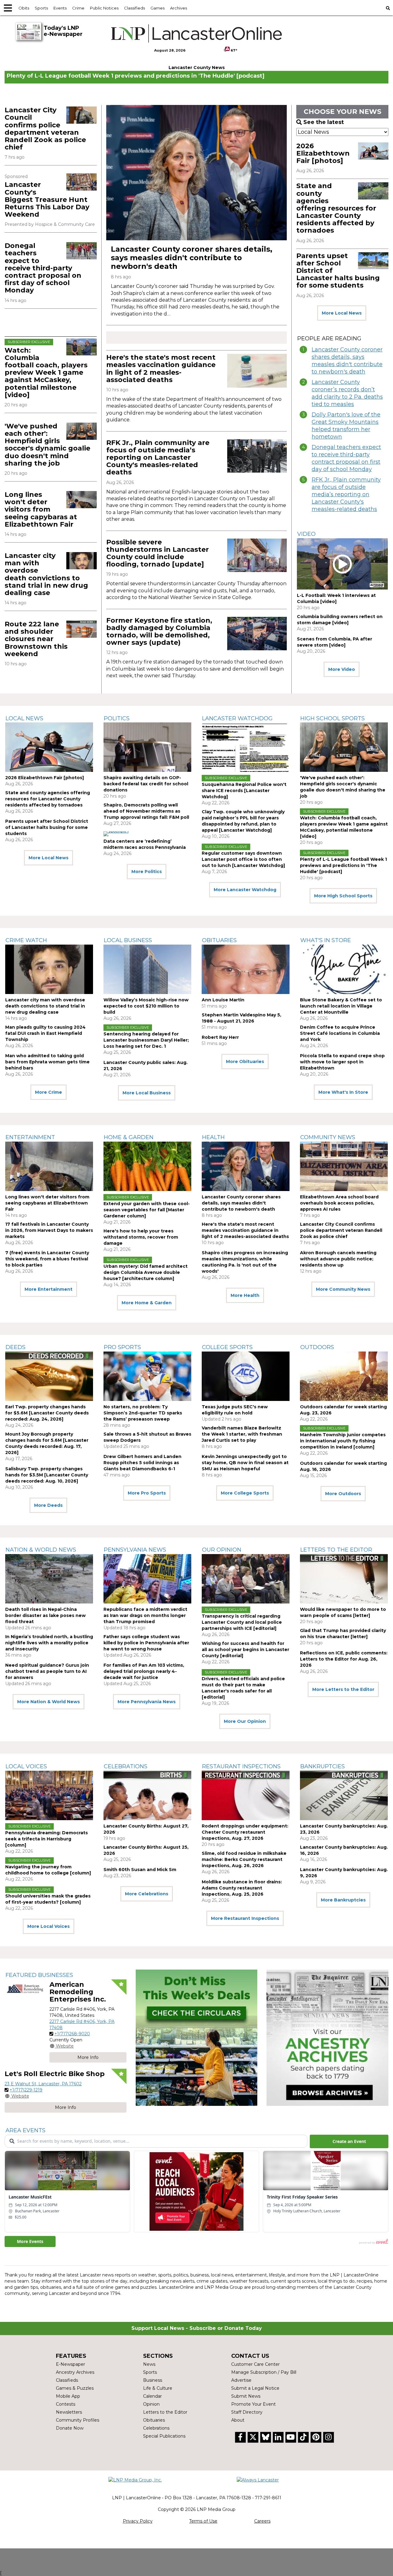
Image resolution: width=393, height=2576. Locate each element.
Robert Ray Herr (220, 1037)
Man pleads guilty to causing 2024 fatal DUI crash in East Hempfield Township (45, 1033)
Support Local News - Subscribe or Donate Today (197, 2328)
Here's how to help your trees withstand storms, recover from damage (141, 1237)
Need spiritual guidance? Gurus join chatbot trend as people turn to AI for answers (47, 1671)
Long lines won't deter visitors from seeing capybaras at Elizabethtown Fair (41, 509)
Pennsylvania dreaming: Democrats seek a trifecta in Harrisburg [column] (47, 1839)
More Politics (147, 872)
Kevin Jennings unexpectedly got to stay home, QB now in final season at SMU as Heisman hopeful (245, 1463)
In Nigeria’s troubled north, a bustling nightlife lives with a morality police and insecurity (49, 1643)
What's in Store (326, 940)
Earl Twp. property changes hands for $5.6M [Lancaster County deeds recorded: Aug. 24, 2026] (47, 1413)
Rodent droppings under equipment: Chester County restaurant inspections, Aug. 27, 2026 (245, 1832)
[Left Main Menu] (8, 8)
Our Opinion (222, 1550)
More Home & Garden (147, 1303)
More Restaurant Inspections (245, 1918)
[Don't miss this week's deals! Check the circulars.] (197, 2038)
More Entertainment (49, 1289)
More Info (88, 2057)
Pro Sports (122, 1347)
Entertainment (30, 1137)
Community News (328, 1137)
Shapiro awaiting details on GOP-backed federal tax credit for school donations (146, 784)
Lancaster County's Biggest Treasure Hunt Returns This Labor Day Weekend (47, 199)
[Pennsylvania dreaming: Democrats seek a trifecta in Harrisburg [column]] (49, 1795)
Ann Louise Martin (223, 1000)
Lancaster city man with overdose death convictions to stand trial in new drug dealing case (46, 574)
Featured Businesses (39, 1975)
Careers (262, 2521)
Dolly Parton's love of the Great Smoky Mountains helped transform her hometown (346, 426)
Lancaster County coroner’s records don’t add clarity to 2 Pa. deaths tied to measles (347, 393)
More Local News (342, 313)
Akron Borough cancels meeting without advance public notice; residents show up (338, 1259)
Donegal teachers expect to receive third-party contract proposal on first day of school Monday (43, 268)
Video (306, 534)
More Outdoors (343, 1494)
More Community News (343, 1289)
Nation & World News (41, 1550)
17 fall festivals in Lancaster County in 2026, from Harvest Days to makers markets (49, 1230)
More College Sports (245, 1493)
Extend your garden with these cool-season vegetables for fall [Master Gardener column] (147, 1210)
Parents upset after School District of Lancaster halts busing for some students (47, 827)
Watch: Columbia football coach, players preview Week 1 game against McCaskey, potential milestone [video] (46, 373)
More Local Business (147, 1093)
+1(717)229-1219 (26, 2090)
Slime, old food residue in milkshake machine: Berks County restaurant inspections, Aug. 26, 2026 (244, 1859)
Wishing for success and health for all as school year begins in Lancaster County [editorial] (245, 1650)
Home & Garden (129, 1137)
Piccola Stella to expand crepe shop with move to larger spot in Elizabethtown (342, 1062)
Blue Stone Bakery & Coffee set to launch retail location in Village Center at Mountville (341, 1006)
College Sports (227, 1347)
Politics (117, 718)
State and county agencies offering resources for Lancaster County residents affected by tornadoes (336, 208)
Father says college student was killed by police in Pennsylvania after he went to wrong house (146, 1643)
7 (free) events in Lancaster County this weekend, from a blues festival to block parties (47, 1259)
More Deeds (48, 1505)
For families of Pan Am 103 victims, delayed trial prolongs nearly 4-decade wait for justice (144, 1671)
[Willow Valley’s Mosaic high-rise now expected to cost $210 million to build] (147, 969)
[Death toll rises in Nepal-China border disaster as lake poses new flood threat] (49, 1579)
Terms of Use (203, 2521)
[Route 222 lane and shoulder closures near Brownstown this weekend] (82, 629)
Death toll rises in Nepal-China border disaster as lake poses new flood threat (45, 1615)
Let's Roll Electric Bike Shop (55, 2074)
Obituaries (219, 940)
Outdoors (317, 1347)
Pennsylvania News (135, 1550)
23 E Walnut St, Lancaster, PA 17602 (43, 2084)
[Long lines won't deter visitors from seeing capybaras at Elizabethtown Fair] (82, 500)
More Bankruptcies (343, 1900)
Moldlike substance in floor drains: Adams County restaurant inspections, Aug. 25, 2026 (242, 1888)
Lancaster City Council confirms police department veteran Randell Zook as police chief (45, 129)
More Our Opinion (245, 1721)
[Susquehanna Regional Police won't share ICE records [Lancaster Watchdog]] (246, 747)
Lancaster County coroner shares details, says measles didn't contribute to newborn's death (192, 258)
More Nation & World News (49, 1702)
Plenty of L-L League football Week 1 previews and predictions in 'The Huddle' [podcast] (136, 76)
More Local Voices (49, 1926)
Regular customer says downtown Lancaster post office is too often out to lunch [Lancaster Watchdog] (243, 859)
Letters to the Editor (336, 1550)
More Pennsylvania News (147, 1702)
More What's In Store (343, 1092)
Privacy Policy (138, 2521)
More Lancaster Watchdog (245, 890)
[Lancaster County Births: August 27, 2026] (147, 1795)
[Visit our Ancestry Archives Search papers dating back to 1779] (327, 2038)
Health (213, 1137)
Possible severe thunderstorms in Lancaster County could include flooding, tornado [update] (158, 553)
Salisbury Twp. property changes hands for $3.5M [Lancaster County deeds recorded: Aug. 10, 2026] (47, 1475)
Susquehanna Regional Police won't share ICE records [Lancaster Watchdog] (244, 791)
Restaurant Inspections (241, 1766)
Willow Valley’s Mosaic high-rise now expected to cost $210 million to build (146, 1006)
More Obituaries (245, 1062)
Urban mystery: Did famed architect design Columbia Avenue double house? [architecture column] (146, 1272)
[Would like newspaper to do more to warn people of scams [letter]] (344, 1579)
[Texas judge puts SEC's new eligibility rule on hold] (246, 1376)
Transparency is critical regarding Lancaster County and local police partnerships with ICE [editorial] (242, 1622)
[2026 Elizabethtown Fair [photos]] (373, 151)
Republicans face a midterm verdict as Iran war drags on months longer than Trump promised (145, 1615)
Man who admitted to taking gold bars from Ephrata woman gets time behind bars (47, 1062)
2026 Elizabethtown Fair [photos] (323, 153)
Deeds (16, 1347)
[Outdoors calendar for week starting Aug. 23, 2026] (344, 1376)
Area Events (25, 2130)
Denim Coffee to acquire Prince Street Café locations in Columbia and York (340, 1033)
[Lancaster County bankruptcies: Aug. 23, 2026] (344, 1795)
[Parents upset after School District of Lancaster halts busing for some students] (373, 261)
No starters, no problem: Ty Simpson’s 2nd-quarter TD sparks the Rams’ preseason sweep (143, 1413)
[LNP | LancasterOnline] (196, 33)
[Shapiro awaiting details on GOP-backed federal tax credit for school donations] (147, 747)
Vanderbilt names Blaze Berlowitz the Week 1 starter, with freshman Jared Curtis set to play (242, 1434)
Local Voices (26, 1766)
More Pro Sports (147, 1493)
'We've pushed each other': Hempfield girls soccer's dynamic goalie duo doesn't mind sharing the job (47, 445)
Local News (24, 718)
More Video (342, 669)
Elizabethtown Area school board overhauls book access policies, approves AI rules (339, 1203)
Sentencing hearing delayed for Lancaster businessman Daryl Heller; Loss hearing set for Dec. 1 (146, 1040)
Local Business (128, 940)
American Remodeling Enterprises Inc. (78, 1992)
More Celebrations (147, 1894)
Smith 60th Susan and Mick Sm (140, 1870)
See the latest (324, 122)
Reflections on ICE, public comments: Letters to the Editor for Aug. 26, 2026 (344, 1659)
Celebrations (126, 1766)
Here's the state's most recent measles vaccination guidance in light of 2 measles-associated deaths (161, 369)
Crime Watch (26, 940)
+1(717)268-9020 (72, 2034)
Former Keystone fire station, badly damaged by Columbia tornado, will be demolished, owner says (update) (159, 632)
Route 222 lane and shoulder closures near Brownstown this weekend (36, 639)
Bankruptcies (323, 1766)
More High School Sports (343, 896)
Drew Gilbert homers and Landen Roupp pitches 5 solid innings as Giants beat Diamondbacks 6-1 (142, 1463)
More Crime (49, 1092)
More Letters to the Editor (343, 1689)
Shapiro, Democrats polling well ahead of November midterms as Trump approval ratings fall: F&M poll (146, 811)
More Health (245, 1295)
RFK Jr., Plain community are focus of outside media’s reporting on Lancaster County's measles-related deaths (158, 458)
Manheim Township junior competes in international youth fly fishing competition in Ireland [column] (343, 1441)
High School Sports (333, 718)
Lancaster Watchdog (237, 718)
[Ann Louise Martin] (246, 969)
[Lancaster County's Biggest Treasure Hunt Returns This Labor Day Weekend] (82, 182)
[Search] (388, 8)
